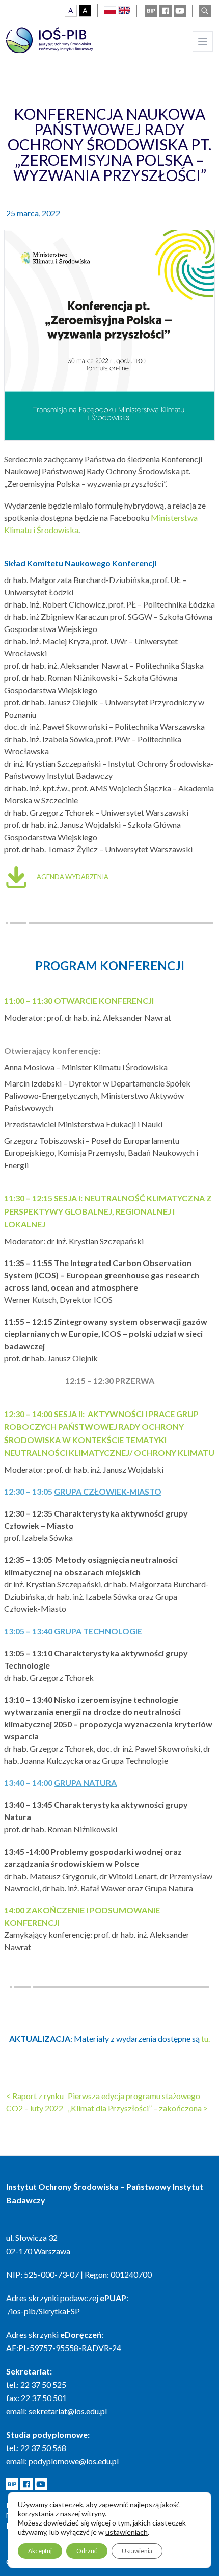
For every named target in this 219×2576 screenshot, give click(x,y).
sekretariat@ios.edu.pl (68, 2411)
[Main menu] (203, 41)
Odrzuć (87, 2551)
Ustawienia (137, 2551)
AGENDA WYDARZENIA (73, 877)
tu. (206, 2039)
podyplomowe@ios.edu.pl (74, 2461)
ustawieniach (127, 2532)
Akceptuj (40, 2551)
